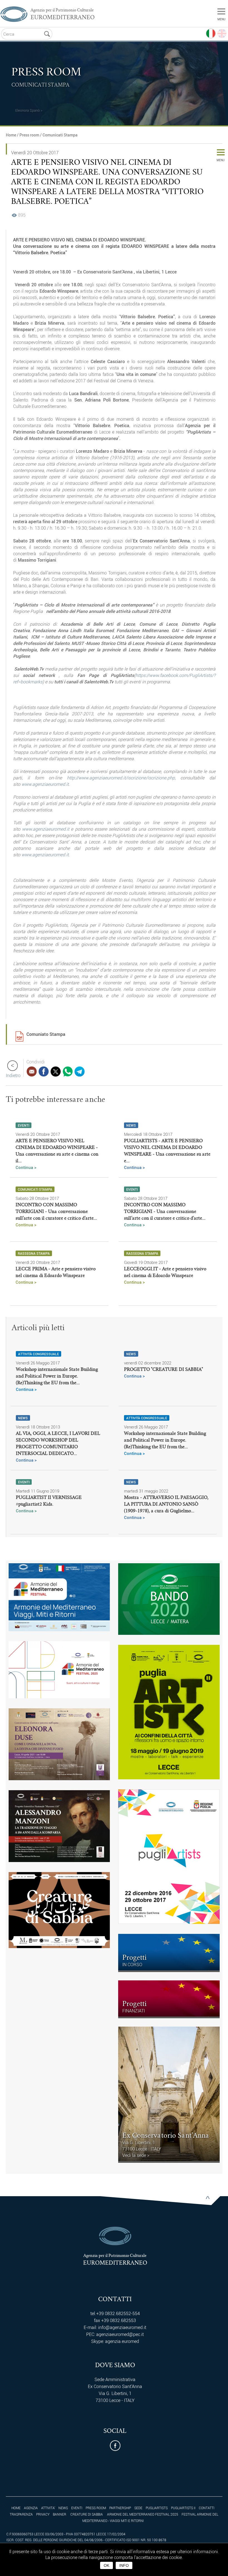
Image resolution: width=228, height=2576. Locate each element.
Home (11, 135)
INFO (124, 2565)
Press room (29, 135)
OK (106, 2565)
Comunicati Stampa (60, 135)
